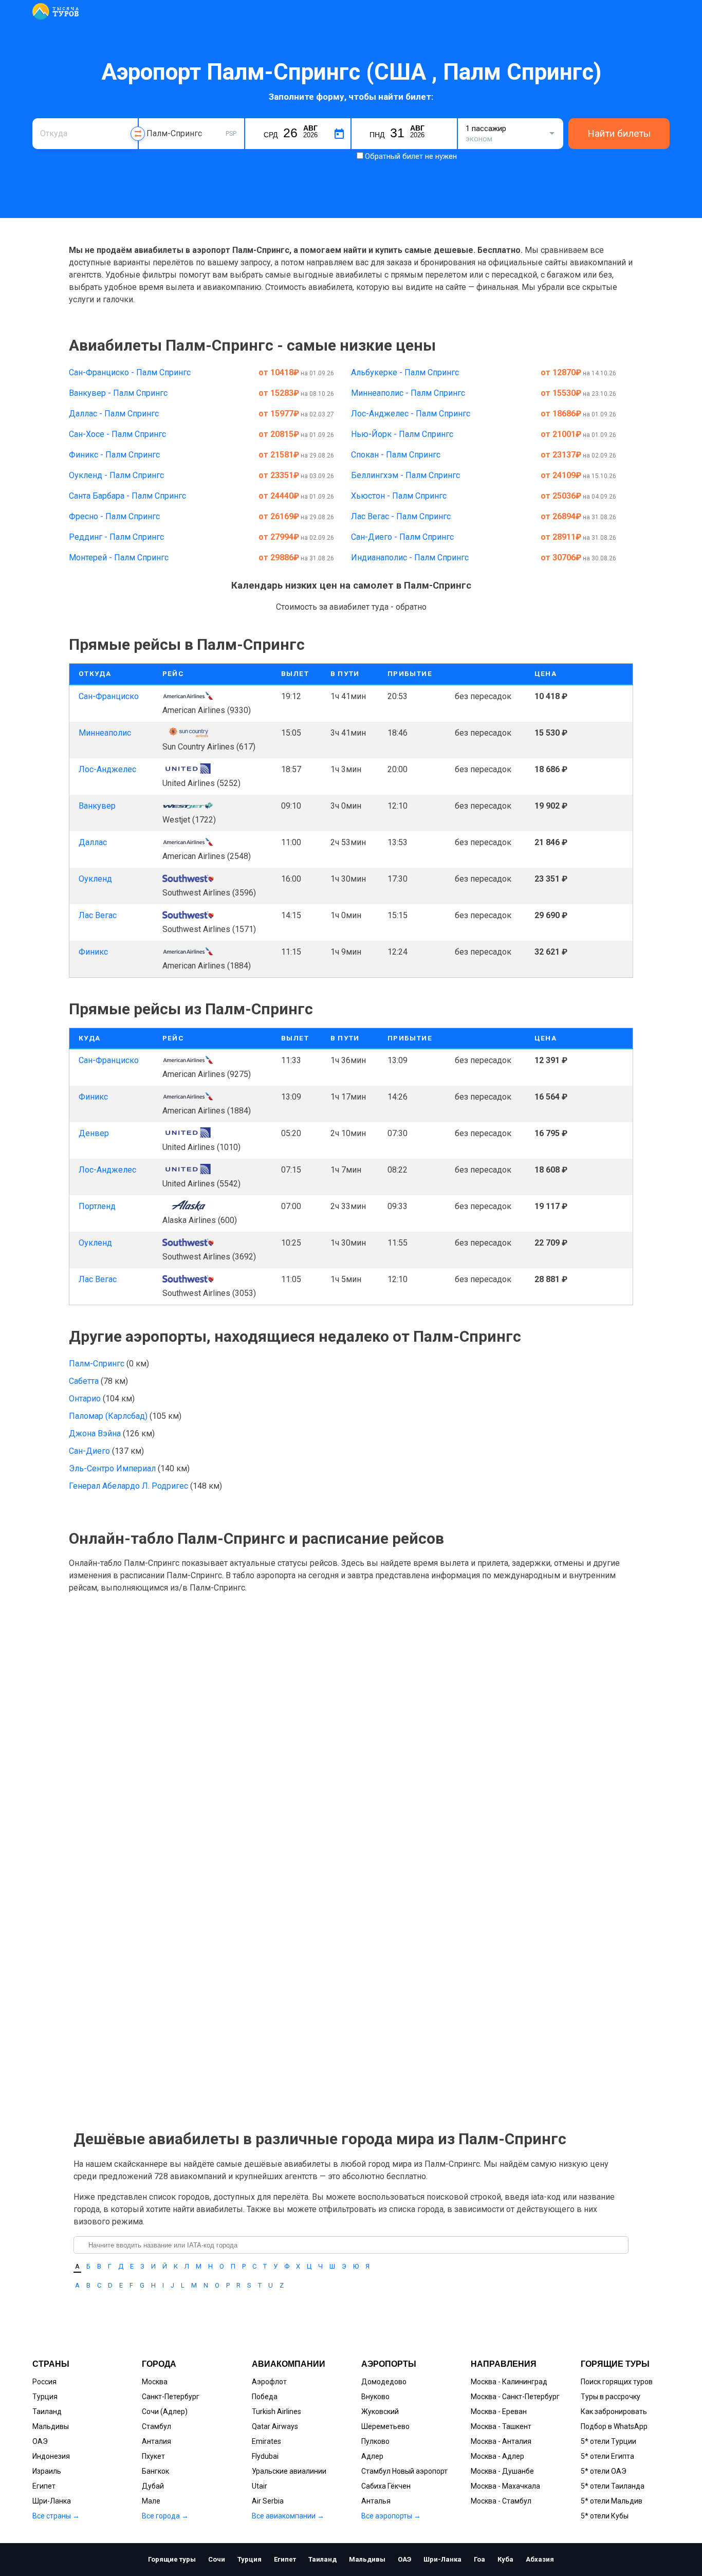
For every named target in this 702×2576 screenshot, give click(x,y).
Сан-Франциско (109, 696)
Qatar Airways (275, 2426)
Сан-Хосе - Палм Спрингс (117, 434)
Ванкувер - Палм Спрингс (118, 393)
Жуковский (380, 2411)
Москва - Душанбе (502, 2471)
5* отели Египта (607, 2456)
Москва (155, 2382)
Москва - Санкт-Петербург (515, 2397)
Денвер (94, 1133)
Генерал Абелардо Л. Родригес (130, 1486)
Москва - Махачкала (505, 2486)
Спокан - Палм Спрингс (396, 455)
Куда (154, 117)
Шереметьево (385, 2426)
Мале (151, 2501)
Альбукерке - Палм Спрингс (405, 372)
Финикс (93, 952)
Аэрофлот (269, 2382)
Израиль (47, 2471)
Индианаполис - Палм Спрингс (410, 558)
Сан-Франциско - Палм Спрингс (130, 372)
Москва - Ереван (499, 2411)
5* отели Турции (608, 2441)
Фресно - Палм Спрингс (114, 516)
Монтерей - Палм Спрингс (119, 558)
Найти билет (606, 696)
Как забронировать (614, 2411)
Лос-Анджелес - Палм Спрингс (411, 414)
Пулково (375, 2441)
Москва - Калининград (509, 2382)
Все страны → (56, 2516)
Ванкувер (97, 806)
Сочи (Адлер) (165, 2411)
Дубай (153, 2486)
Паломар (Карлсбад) (109, 1416)
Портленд (97, 1206)
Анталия (156, 2441)
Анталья (376, 2501)
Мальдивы (51, 2426)
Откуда (52, 117)
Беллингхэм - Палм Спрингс (405, 475)
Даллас (93, 842)
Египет (44, 2486)
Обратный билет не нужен (411, 156)
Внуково (375, 2397)
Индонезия (51, 2456)
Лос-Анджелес (107, 769)
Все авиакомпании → (288, 2516)
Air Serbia (268, 2501)
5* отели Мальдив (612, 2501)
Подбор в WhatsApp (614, 2426)
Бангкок (155, 2471)
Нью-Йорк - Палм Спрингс (402, 434)
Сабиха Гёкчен (386, 2486)
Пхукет (153, 2456)
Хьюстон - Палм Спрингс (399, 496)
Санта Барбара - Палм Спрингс (127, 496)
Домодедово (384, 2382)
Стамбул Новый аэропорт (404, 2471)
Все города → (165, 2516)
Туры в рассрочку (611, 2397)
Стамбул (156, 2426)
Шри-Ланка (52, 2501)
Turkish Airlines (276, 2411)
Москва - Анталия (501, 2441)
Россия (44, 2382)
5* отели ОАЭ (604, 2471)
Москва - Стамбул (501, 2501)
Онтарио (86, 1399)
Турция (45, 2397)
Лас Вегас (98, 915)
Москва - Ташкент (501, 2426)
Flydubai (265, 2456)
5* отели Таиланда (613, 2486)
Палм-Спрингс (98, 1364)
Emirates (266, 2441)
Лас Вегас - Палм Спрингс (401, 516)
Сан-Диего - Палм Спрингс (402, 537)
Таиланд (47, 2411)
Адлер (372, 2456)
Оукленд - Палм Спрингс (116, 475)
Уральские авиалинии (289, 2471)
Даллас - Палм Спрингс (114, 414)
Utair (260, 2486)
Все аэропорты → (391, 2516)
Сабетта (85, 1381)
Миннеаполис (105, 733)
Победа (265, 2397)
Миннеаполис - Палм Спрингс (408, 393)
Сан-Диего (90, 1451)
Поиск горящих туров (617, 2382)
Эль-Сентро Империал (113, 1468)
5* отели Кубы (605, 2516)
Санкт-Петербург (171, 2397)
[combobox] (85, 134)
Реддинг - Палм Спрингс (116, 537)
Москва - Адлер (497, 2456)
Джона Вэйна (96, 1433)
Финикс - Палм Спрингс (114, 455)
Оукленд (95, 879)
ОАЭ (40, 2441)
